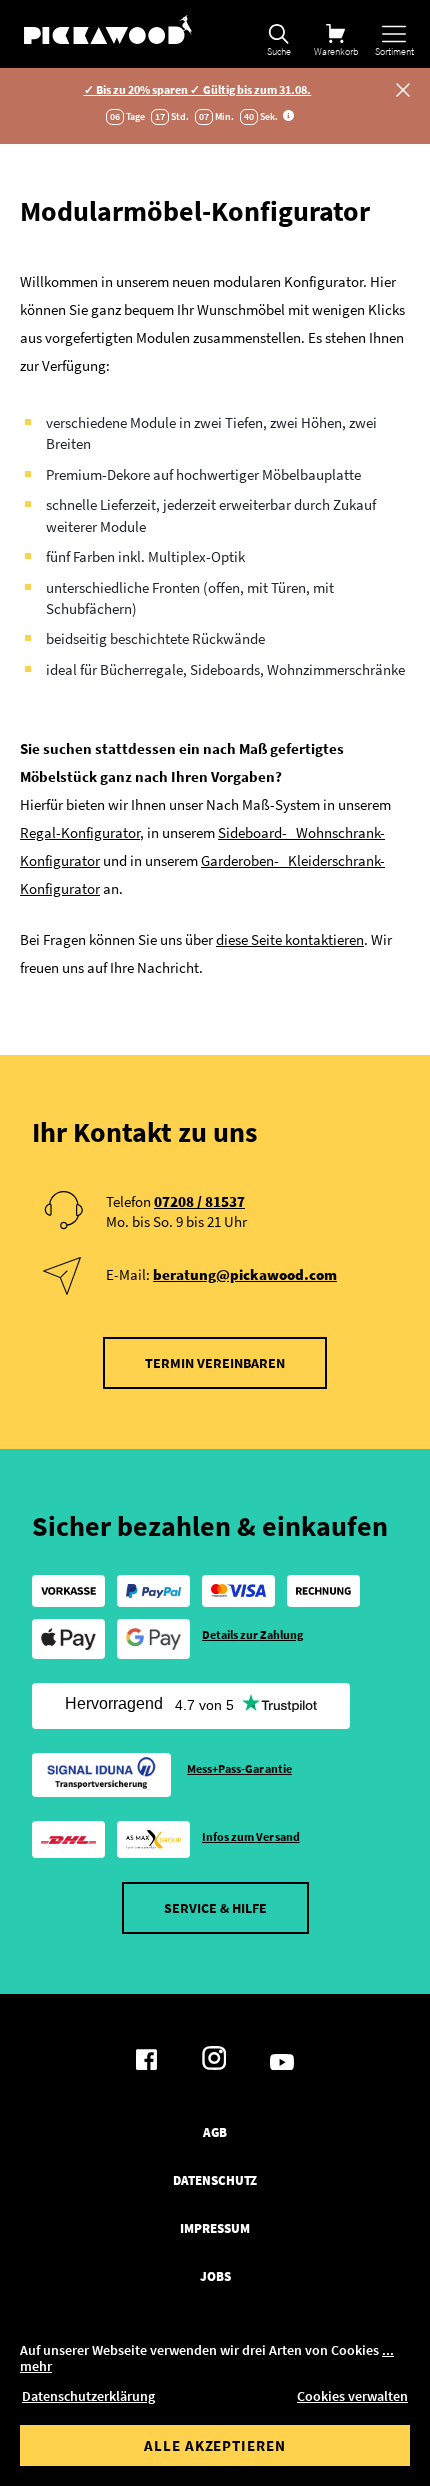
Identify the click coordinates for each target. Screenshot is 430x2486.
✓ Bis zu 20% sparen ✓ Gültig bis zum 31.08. (198, 89)
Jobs (215, 2277)
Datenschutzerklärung (88, 2396)
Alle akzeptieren (215, 2445)
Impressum (215, 2229)
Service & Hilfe (215, 1908)
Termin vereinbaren (215, 1363)
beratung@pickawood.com (245, 1274)
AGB (215, 2133)
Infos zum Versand (251, 1836)
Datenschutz (215, 2181)
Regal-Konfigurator (80, 832)
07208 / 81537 (199, 1201)
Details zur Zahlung (252, 1634)
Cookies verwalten (352, 2396)
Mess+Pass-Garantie (239, 1768)
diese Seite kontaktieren (290, 939)
